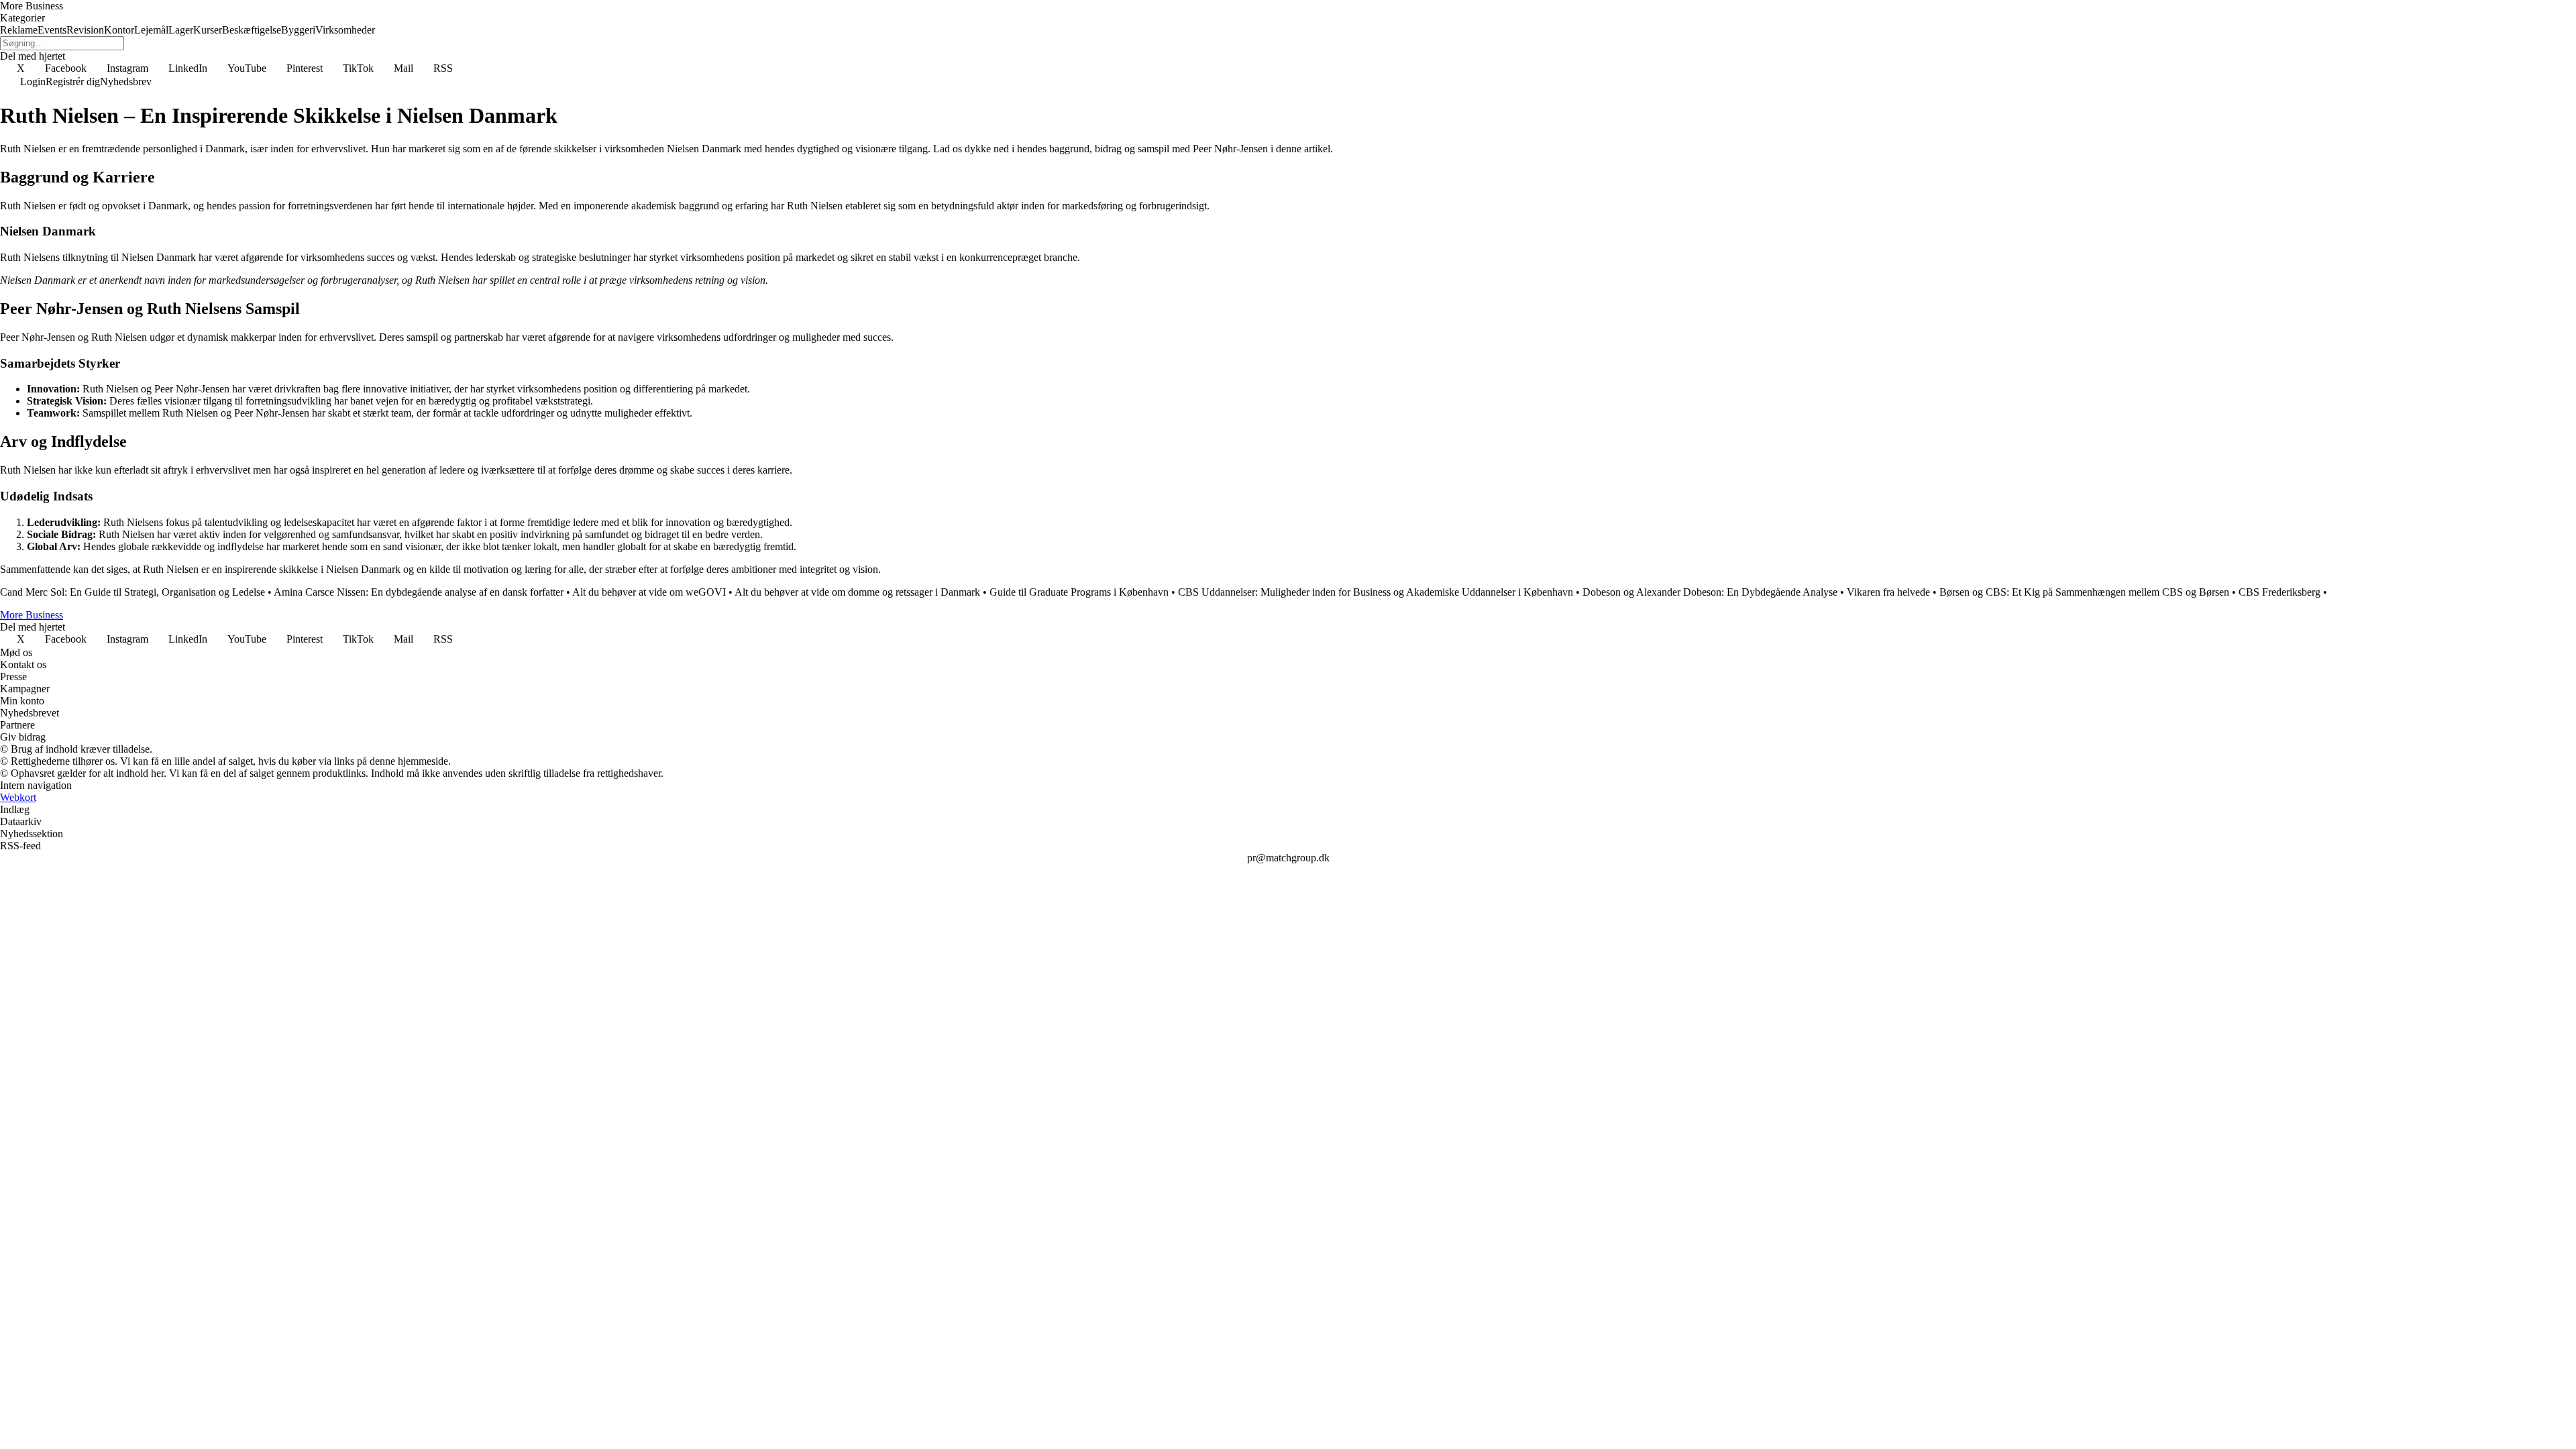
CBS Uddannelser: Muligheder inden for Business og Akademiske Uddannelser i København (1376, 592)
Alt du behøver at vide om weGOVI (649, 592)
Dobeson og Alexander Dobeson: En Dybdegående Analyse (1710, 592)
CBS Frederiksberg (2279, 592)
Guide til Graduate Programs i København (1079, 592)
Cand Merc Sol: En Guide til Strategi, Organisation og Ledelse (132, 592)
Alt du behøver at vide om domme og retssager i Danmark (857, 592)
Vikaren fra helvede (1888, 592)
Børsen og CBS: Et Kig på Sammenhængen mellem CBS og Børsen (2084, 592)
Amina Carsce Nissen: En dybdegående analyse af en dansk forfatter (419, 592)
